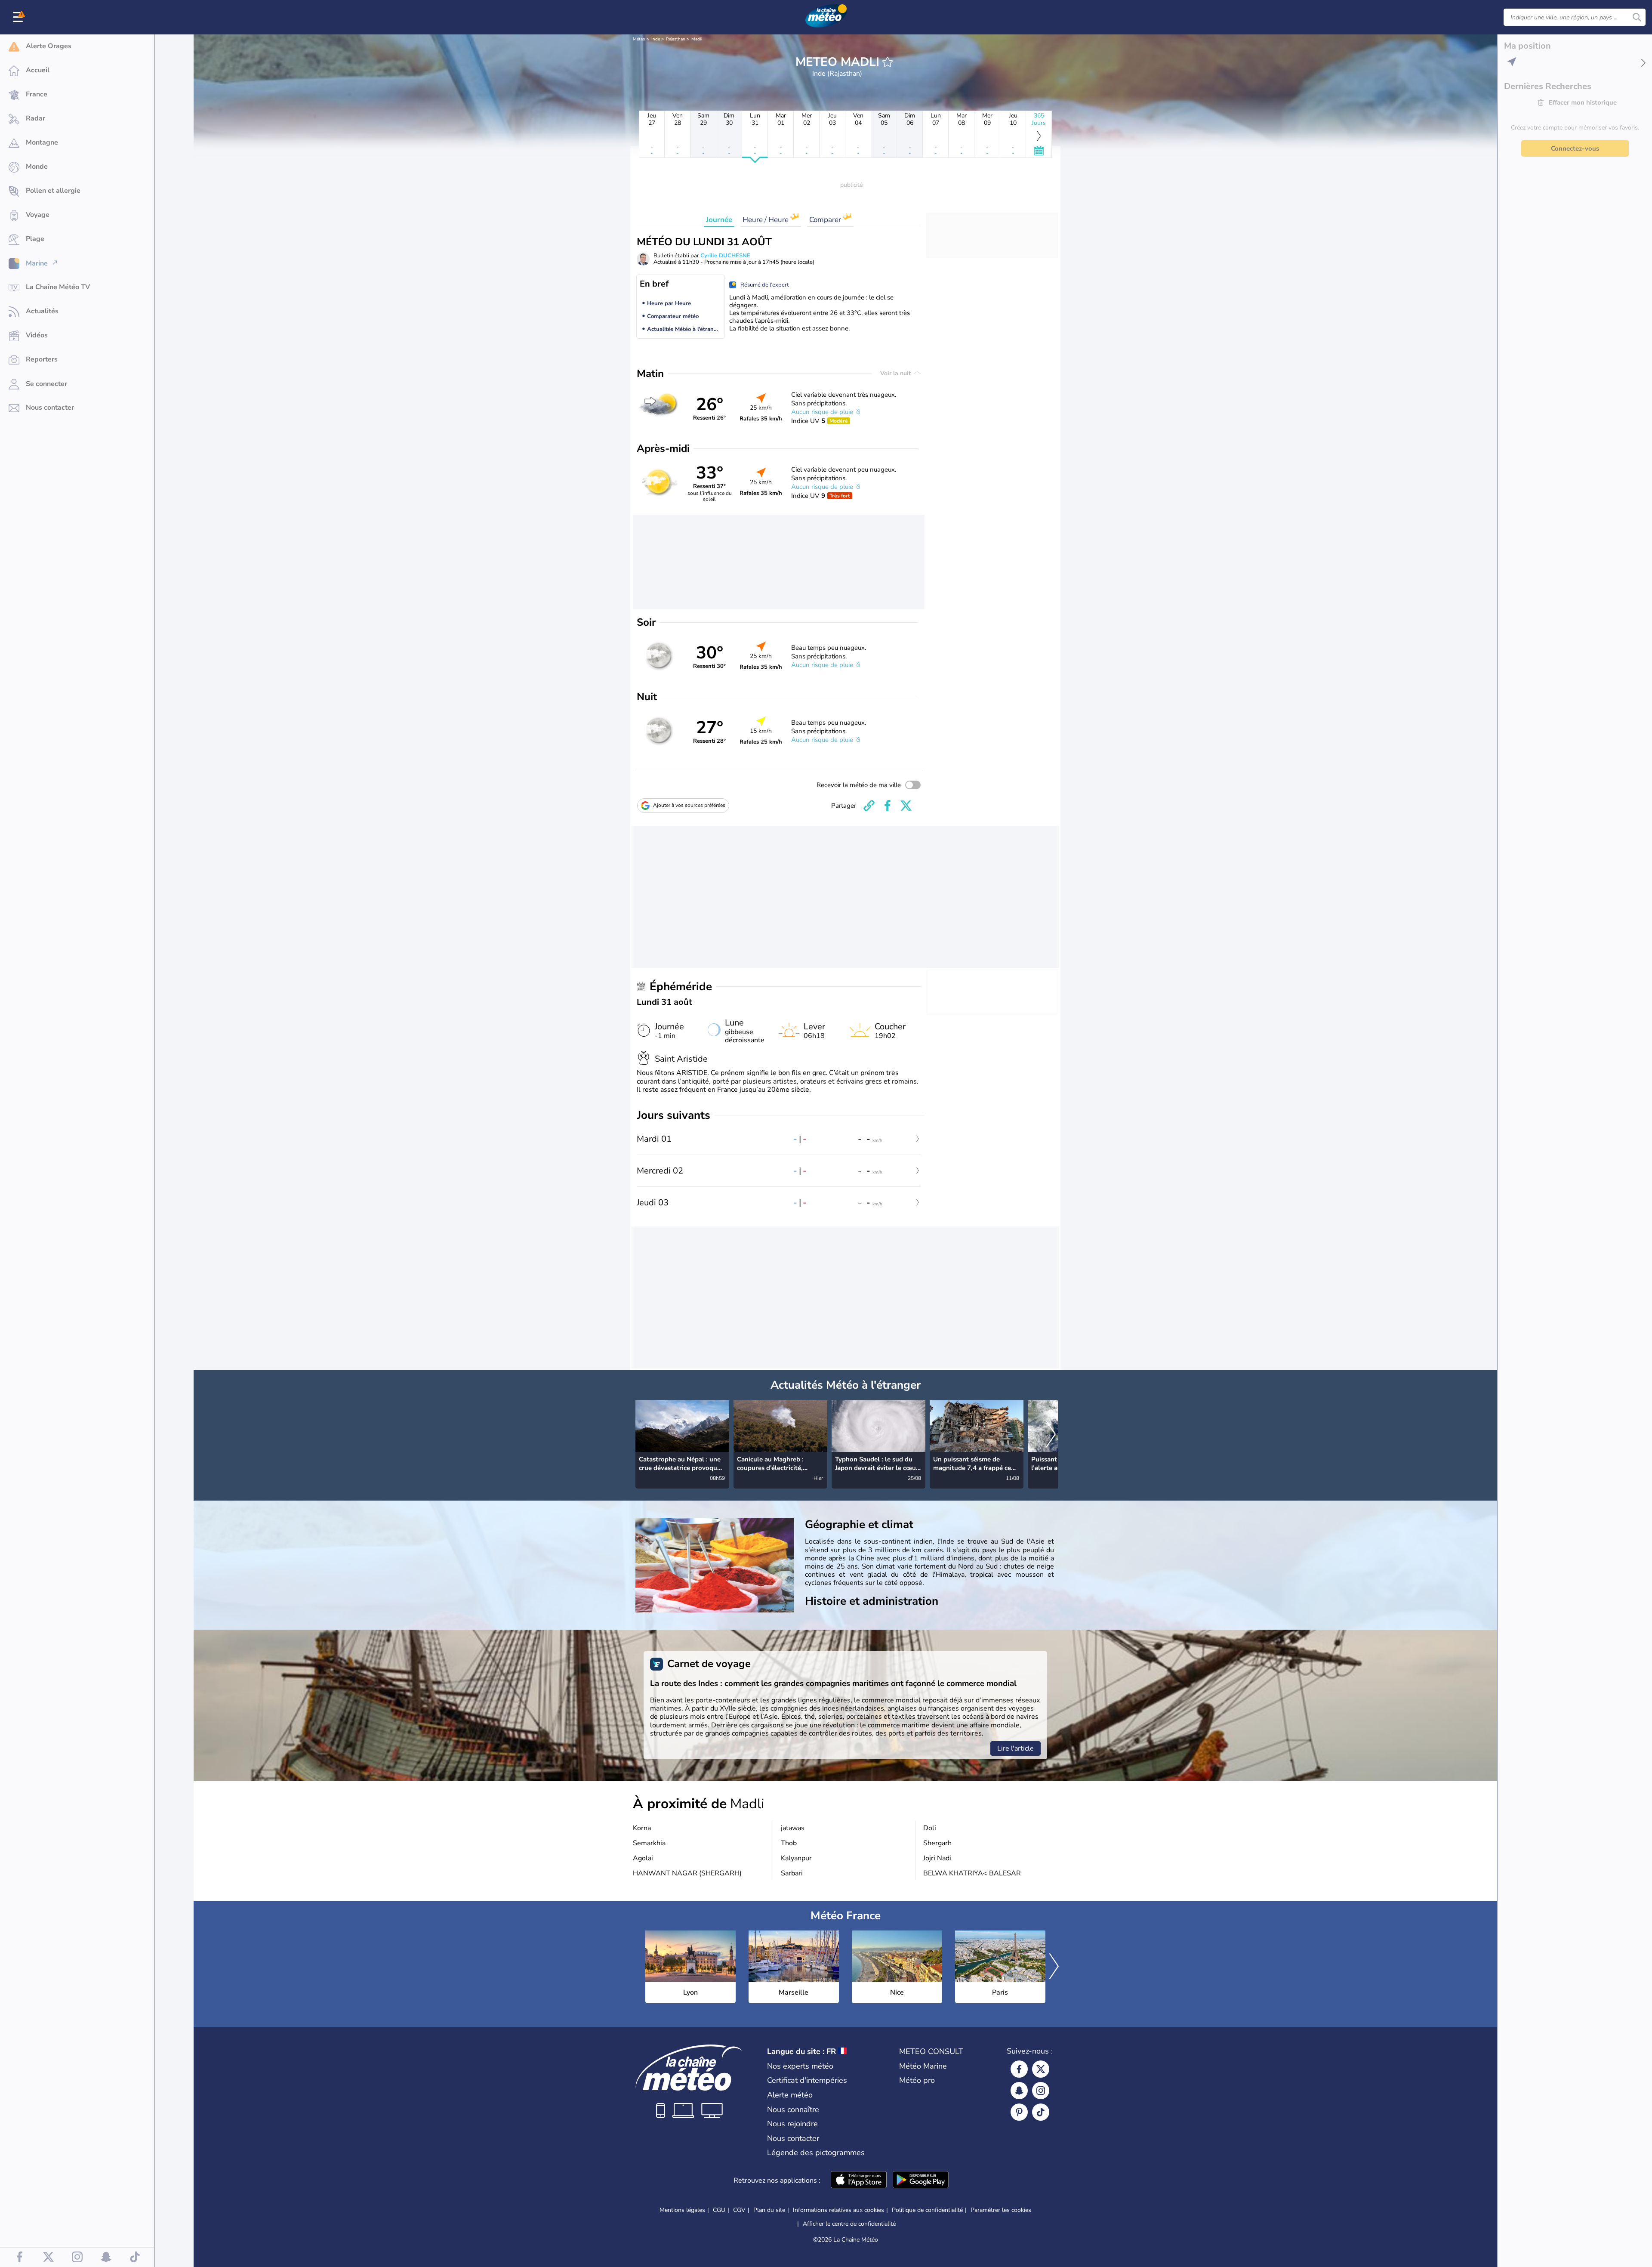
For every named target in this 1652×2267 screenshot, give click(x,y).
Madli (697, 39)
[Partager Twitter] (906, 806)
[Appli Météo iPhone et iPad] (859, 2181)
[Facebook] (1019, 2069)
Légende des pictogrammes (816, 2153)
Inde (656, 39)
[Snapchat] (1019, 2091)
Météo (639, 39)
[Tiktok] (1041, 2112)
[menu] (19, 17)
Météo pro (917, 2080)
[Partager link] (869, 806)
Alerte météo (790, 2095)
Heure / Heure (766, 220)
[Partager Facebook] (888, 806)
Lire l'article (1016, 1748)
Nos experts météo (800, 2066)
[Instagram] (1041, 2091)
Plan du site (769, 2210)
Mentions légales (682, 2210)
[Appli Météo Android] (921, 2181)
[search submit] (1637, 17)
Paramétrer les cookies (1001, 2210)
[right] (1051, 1435)
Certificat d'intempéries (807, 2080)
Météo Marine (923, 2066)
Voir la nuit (896, 373)
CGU (719, 2210)
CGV (739, 2210)
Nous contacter (793, 2138)
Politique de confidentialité (927, 2210)
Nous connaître (793, 2109)
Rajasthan (676, 39)
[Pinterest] (1019, 2112)
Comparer (826, 220)
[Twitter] (1041, 2069)
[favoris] (888, 62)
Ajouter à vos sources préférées (689, 805)
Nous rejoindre (792, 2124)
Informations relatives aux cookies (838, 2210)
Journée (719, 220)
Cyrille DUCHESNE (725, 256)
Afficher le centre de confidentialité (849, 2224)
